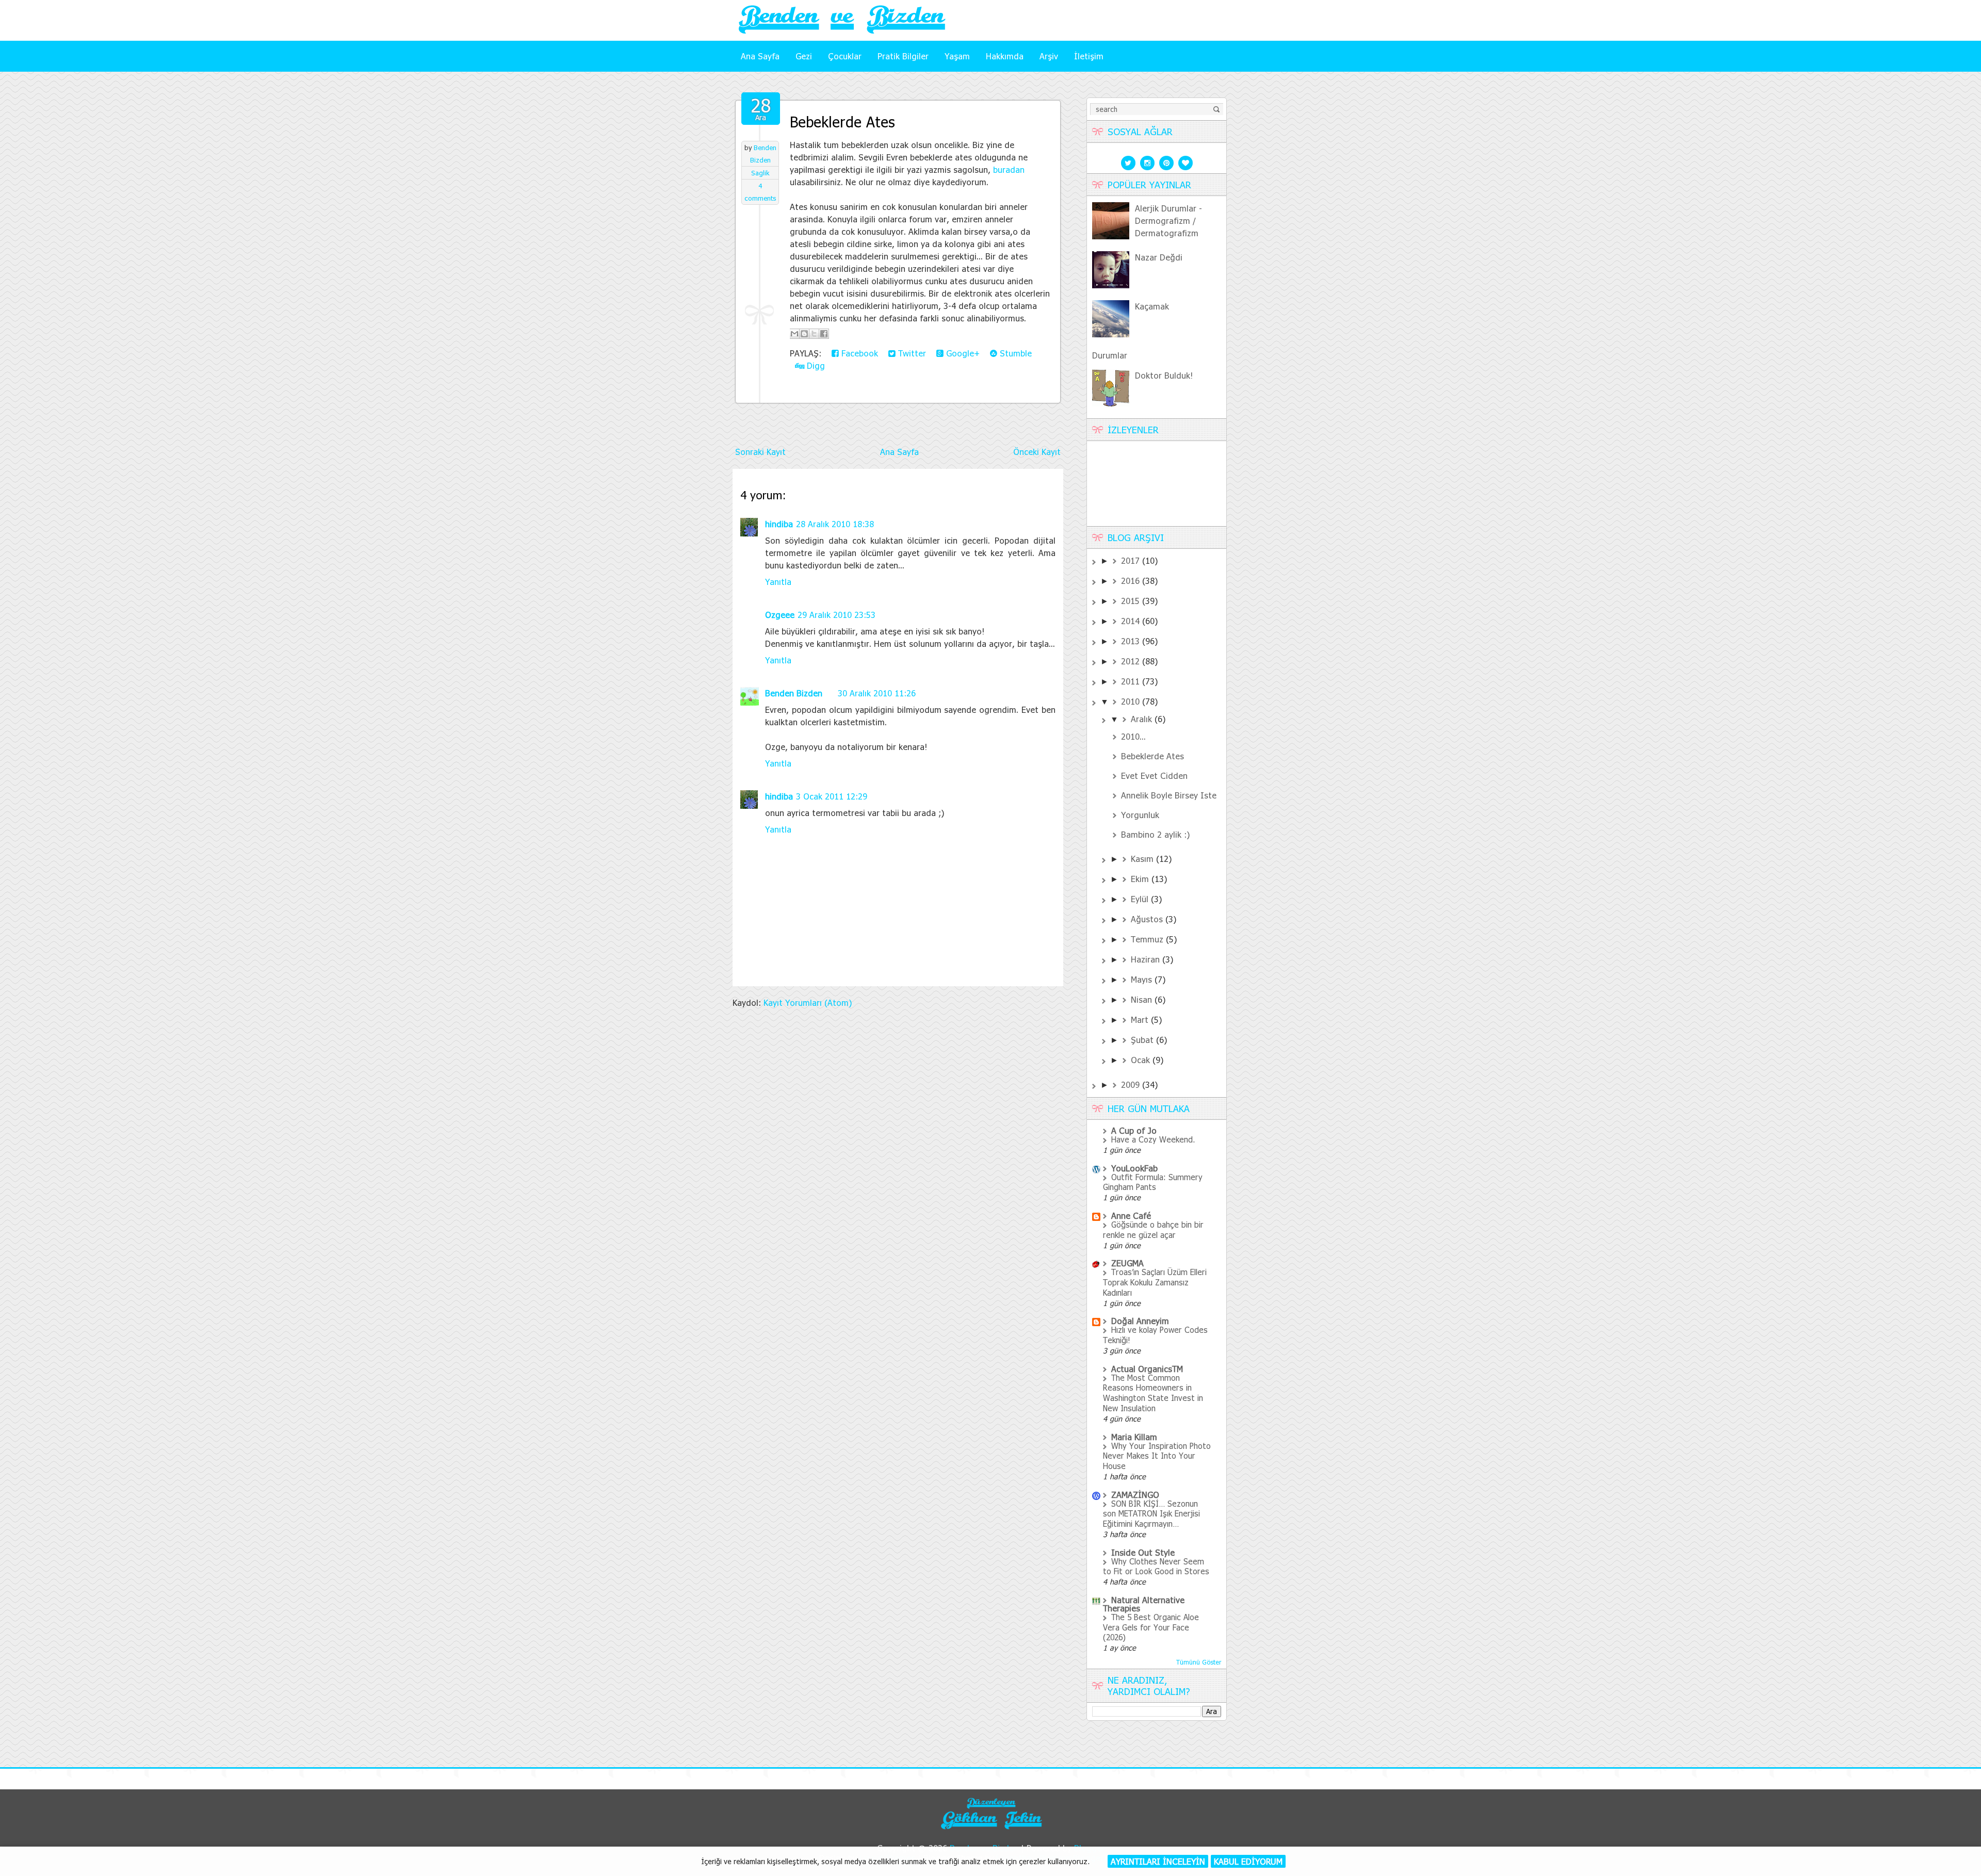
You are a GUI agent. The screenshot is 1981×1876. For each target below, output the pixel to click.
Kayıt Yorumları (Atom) (808, 1002)
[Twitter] (1128, 162)
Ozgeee (780, 615)
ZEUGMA (1127, 1263)
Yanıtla (778, 582)
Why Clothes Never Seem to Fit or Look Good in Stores (1156, 1567)
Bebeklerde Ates (842, 122)
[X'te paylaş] (814, 334)
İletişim (1089, 56)
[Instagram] (1147, 162)
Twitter (911, 353)
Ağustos (1148, 919)
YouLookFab (1134, 1168)
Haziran (1147, 959)
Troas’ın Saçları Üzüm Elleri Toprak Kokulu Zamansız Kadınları (1155, 1282)
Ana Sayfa (760, 56)
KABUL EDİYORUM (1248, 1861)
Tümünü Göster (1199, 1662)
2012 (1132, 661)
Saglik (760, 173)
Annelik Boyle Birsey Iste (1169, 795)
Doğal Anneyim (1140, 1321)
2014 (1132, 621)
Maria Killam (1134, 1437)
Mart (1141, 1019)
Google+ (962, 353)
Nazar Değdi (1159, 257)
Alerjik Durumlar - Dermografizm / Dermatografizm (1168, 221)
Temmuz (1148, 939)
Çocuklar (845, 56)
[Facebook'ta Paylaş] (824, 334)
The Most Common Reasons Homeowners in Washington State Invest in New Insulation (1153, 1393)
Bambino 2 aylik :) (1155, 834)
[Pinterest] (1166, 162)
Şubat (1143, 1040)
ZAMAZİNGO (1135, 1495)
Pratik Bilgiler (903, 56)
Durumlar (1110, 355)
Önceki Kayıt (1037, 452)
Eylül (1141, 899)
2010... (1133, 736)
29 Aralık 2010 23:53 (837, 615)
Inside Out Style (1143, 1552)
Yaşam (957, 56)
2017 (1132, 560)
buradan (1009, 169)
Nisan (1143, 999)
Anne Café (1131, 1216)
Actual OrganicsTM (1147, 1369)
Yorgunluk (1140, 815)
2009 (1132, 1084)
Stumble (1014, 353)
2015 (1132, 601)
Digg (815, 365)
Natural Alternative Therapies (1144, 1604)
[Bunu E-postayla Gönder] (794, 334)
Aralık (1143, 719)
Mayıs (1143, 979)
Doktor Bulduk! (1164, 375)
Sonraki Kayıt (760, 452)
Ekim (1141, 879)
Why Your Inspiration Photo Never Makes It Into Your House (1157, 1456)
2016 (1132, 581)
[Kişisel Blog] (990, 1830)
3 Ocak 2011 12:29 (832, 796)
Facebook (858, 353)
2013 (1132, 641)
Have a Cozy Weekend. (1153, 1139)
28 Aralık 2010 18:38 (835, 524)
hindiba (779, 524)
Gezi (804, 56)
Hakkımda (1005, 56)
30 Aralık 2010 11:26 (877, 693)
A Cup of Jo (1134, 1130)
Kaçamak (1152, 306)
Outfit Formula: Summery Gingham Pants (1153, 1182)
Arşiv (1049, 56)
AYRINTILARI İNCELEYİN (1158, 1861)
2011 (1132, 681)
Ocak (1142, 1060)
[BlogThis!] (804, 334)
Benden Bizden (794, 693)
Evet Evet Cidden (1154, 776)
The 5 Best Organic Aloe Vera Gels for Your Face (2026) (1151, 1627)
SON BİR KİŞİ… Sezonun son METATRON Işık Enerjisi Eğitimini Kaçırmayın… (1151, 1514)
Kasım (1143, 859)
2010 (1132, 701)
